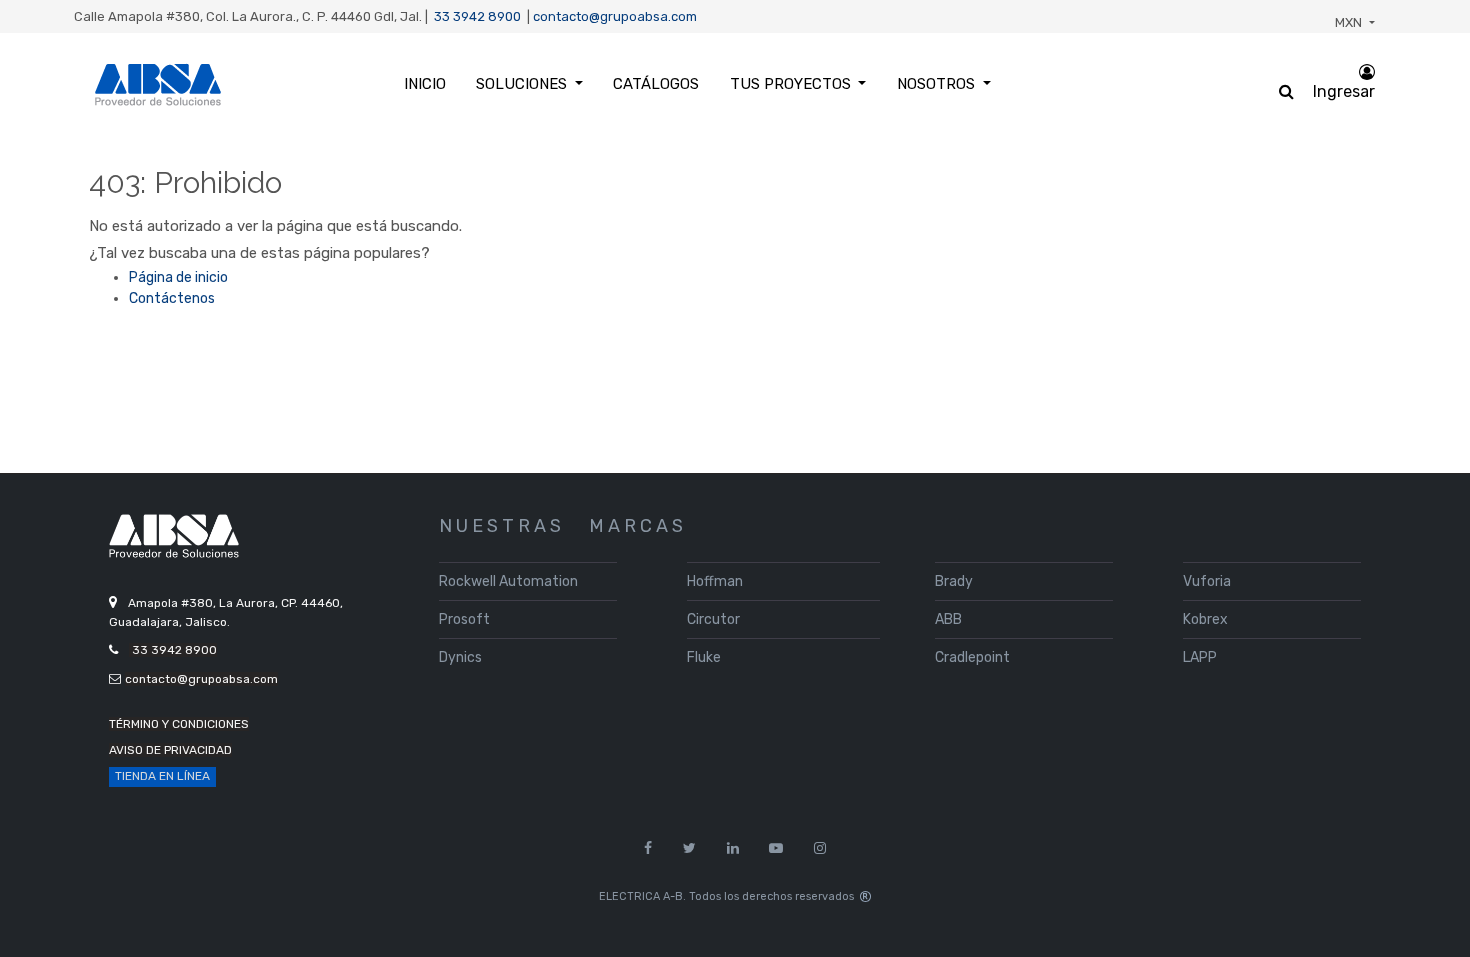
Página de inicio (178, 277)
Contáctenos (172, 298)
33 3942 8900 (477, 16)
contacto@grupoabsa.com (615, 16)
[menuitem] (424, 84)
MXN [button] (1350, 22)
